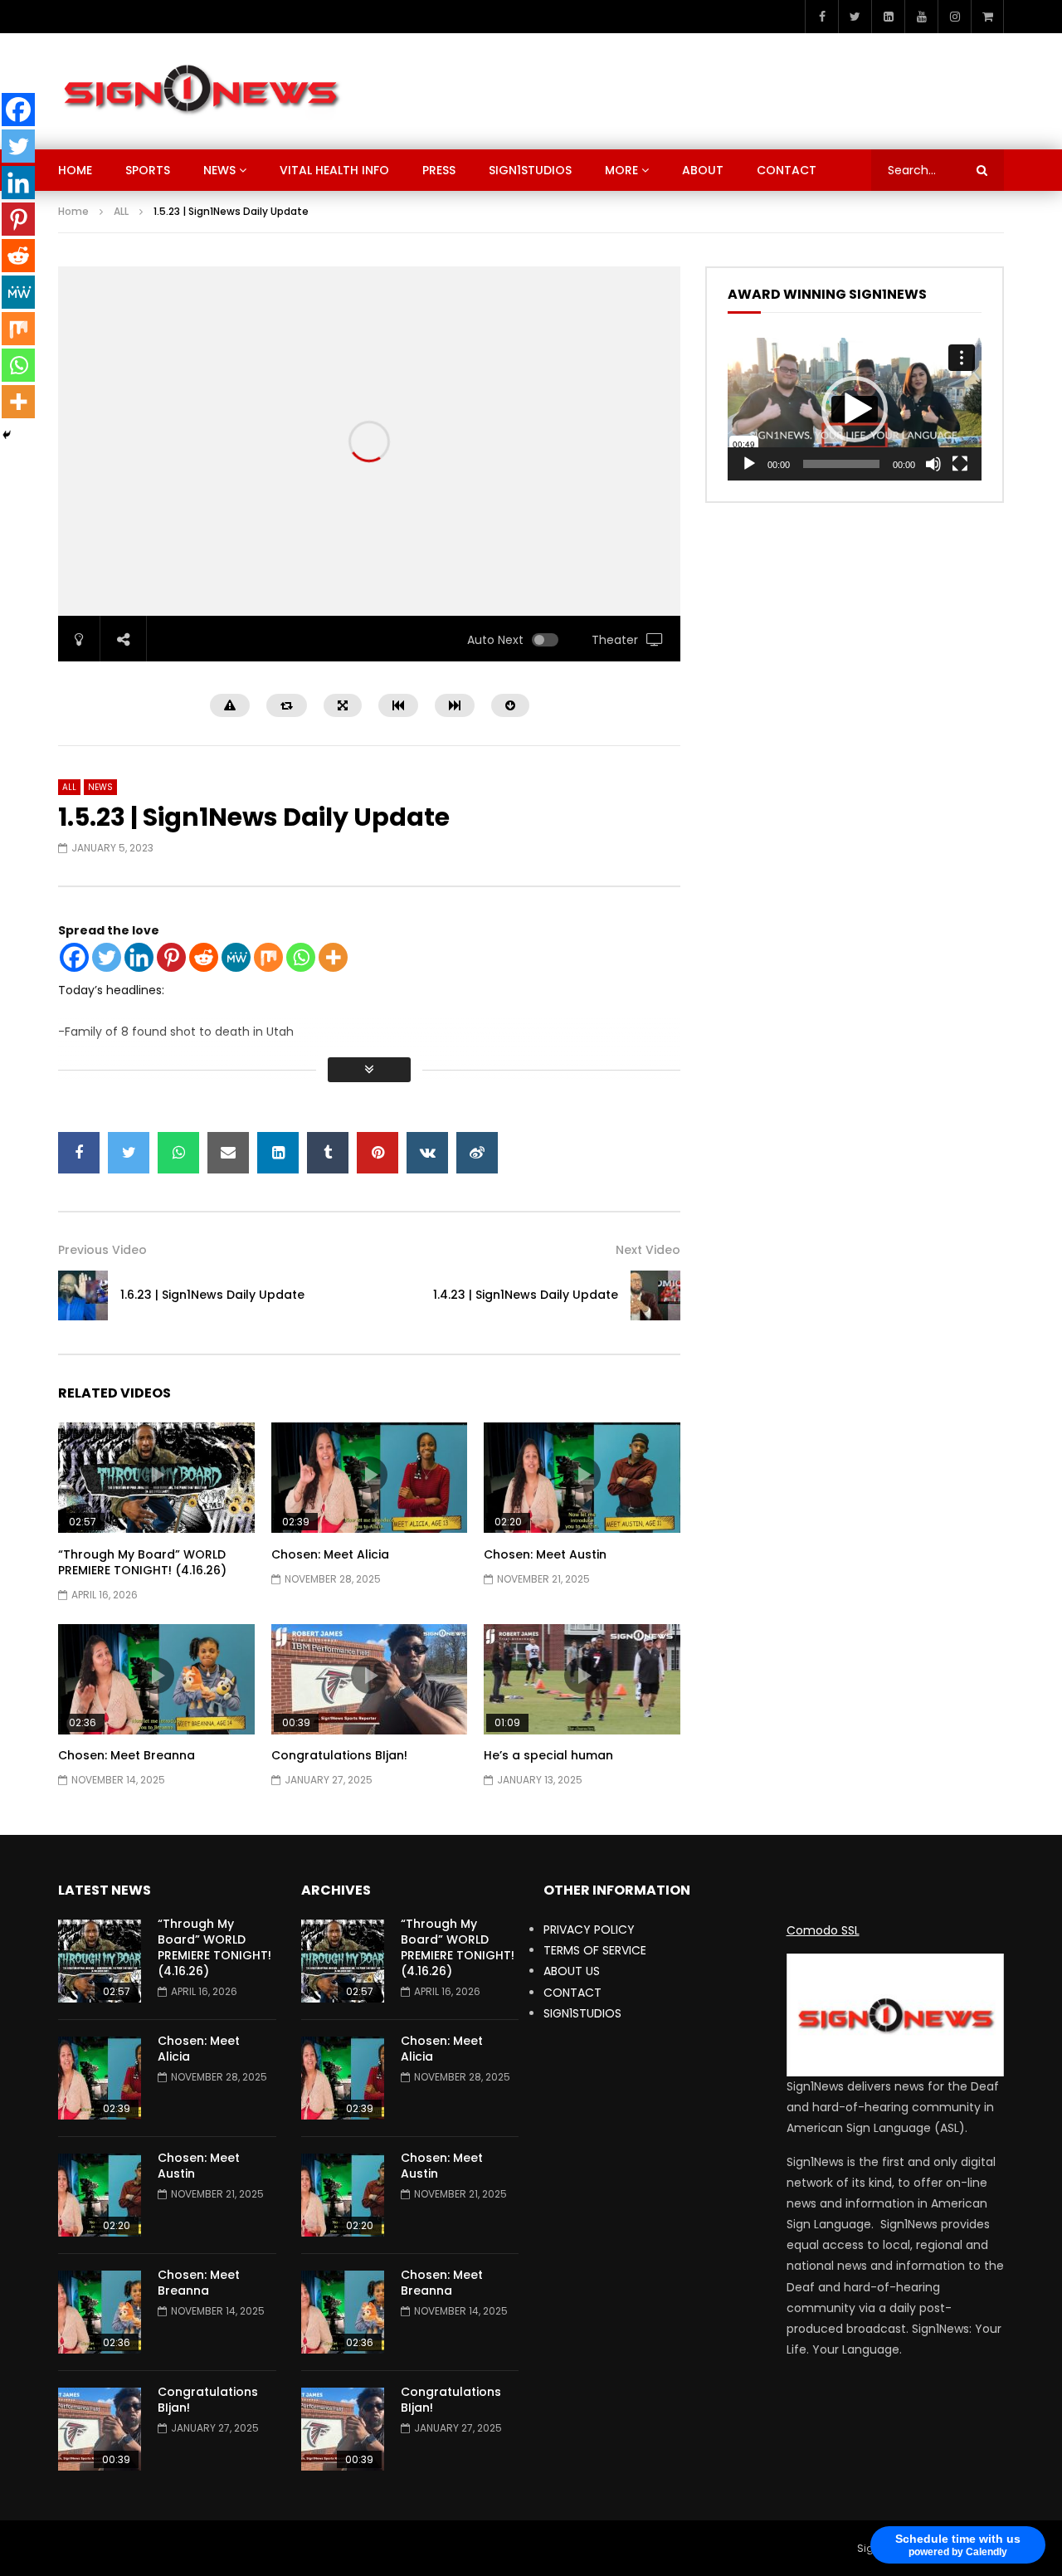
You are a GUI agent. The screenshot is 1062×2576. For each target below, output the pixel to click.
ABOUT (703, 170)
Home (73, 211)
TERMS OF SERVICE (595, 1950)
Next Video (648, 1250)
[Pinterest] (171, 957)
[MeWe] (236, 957)
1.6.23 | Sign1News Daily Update (212, 1295)
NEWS (219, 170)
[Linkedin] (139, 957)
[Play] (749, 464)
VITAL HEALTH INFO (334, 170)
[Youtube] (921, 17)
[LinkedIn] (888, 17)
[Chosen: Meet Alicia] (100, 2078)
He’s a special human (548, 1755)
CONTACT (787, 170)
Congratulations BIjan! (339, 1755)
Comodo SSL (823, 1930)
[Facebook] (821, 17)
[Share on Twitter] (129, 1153)
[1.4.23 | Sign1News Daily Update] (655, 1295)
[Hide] (7, 435)
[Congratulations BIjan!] (100, 2429)
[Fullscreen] (960, 464)
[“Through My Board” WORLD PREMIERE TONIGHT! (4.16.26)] (100, 1961)
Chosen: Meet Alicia (330, 1554)
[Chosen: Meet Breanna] (100, 2312)
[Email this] (228, 1153)
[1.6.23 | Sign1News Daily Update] (83, 1295)
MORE (621, 170)
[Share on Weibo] (477, 1153)
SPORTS (148, 170)
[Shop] (987, 17)
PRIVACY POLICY (589, 1930)
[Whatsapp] (301, 957)
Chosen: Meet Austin (545, 1554)
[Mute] (933, 464)
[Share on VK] (427, 1153)
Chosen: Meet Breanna (127, 1755)
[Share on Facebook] (79, 1153)
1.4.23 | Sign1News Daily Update (526, 1295)
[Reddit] (204, 957)
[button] (855, 409)
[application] (855, 409)
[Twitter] (855, 17)
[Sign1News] (200, 91)
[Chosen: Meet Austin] (100, 2195)
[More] (333, 957)
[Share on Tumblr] (328, 1153)
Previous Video (102, 1250)
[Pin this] (378, 1153)
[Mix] (268, 957)
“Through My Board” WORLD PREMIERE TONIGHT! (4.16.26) (142, 1562)
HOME (75, 170)
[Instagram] (954, 17)
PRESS (439, 170)
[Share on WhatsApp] (178, 1153)
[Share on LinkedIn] (278, 1153)
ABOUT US (572, 1971)
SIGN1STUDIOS (530, 170)
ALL (121, 211)
